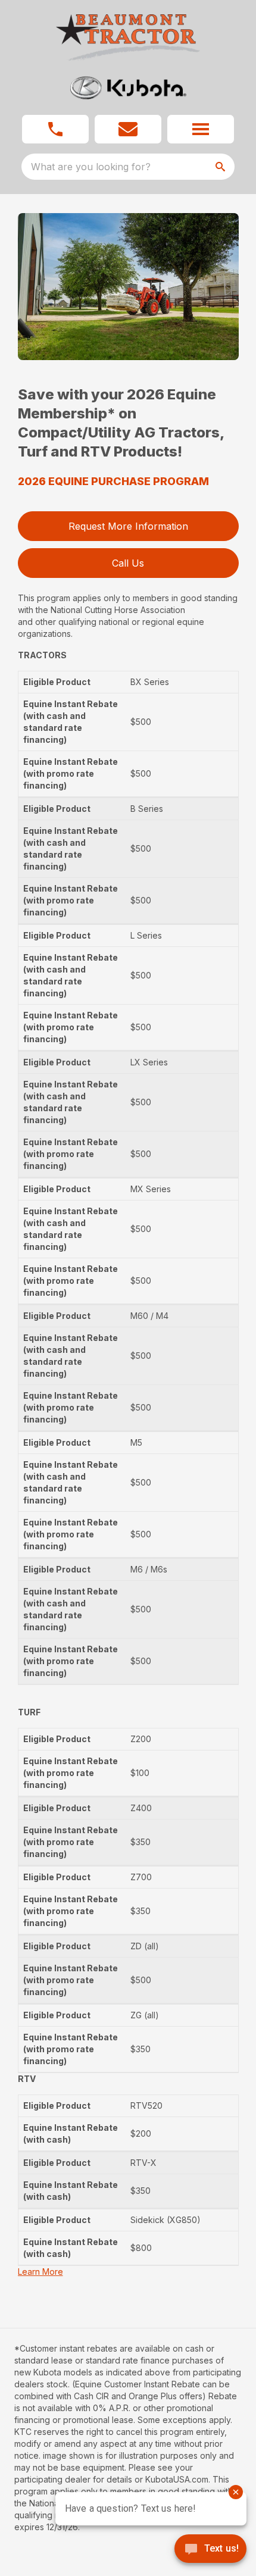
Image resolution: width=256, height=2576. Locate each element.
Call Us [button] (128, 563)
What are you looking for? (91, 167)
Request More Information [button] (128, 526)
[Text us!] (210, 2550)
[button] (55, 129)
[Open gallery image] (128, 287)
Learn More (40, 2272)
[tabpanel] (128, 288)
